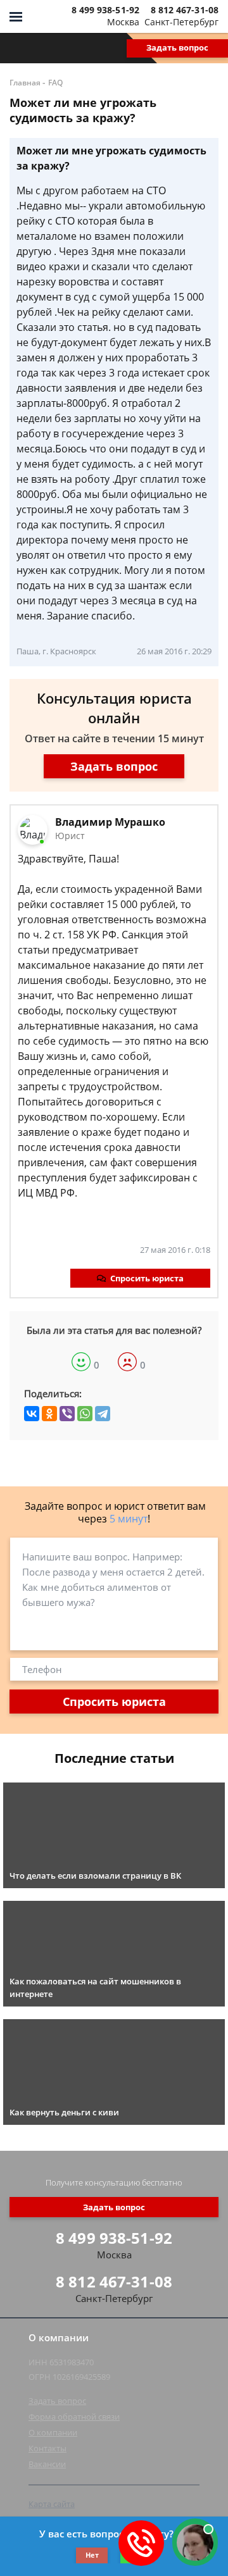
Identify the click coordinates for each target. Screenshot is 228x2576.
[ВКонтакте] (32, 1414)
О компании (53, 2432)
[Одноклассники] (49, 1414)
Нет (92, 2555)
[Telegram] (103, 1414)
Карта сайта (52, 2504)
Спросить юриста (147, 1278)
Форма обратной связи (74, 2417)
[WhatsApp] (85, 1414)
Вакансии (47, 2464)
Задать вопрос (177, 47)
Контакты (47, 2448)
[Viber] (67, 1414)
